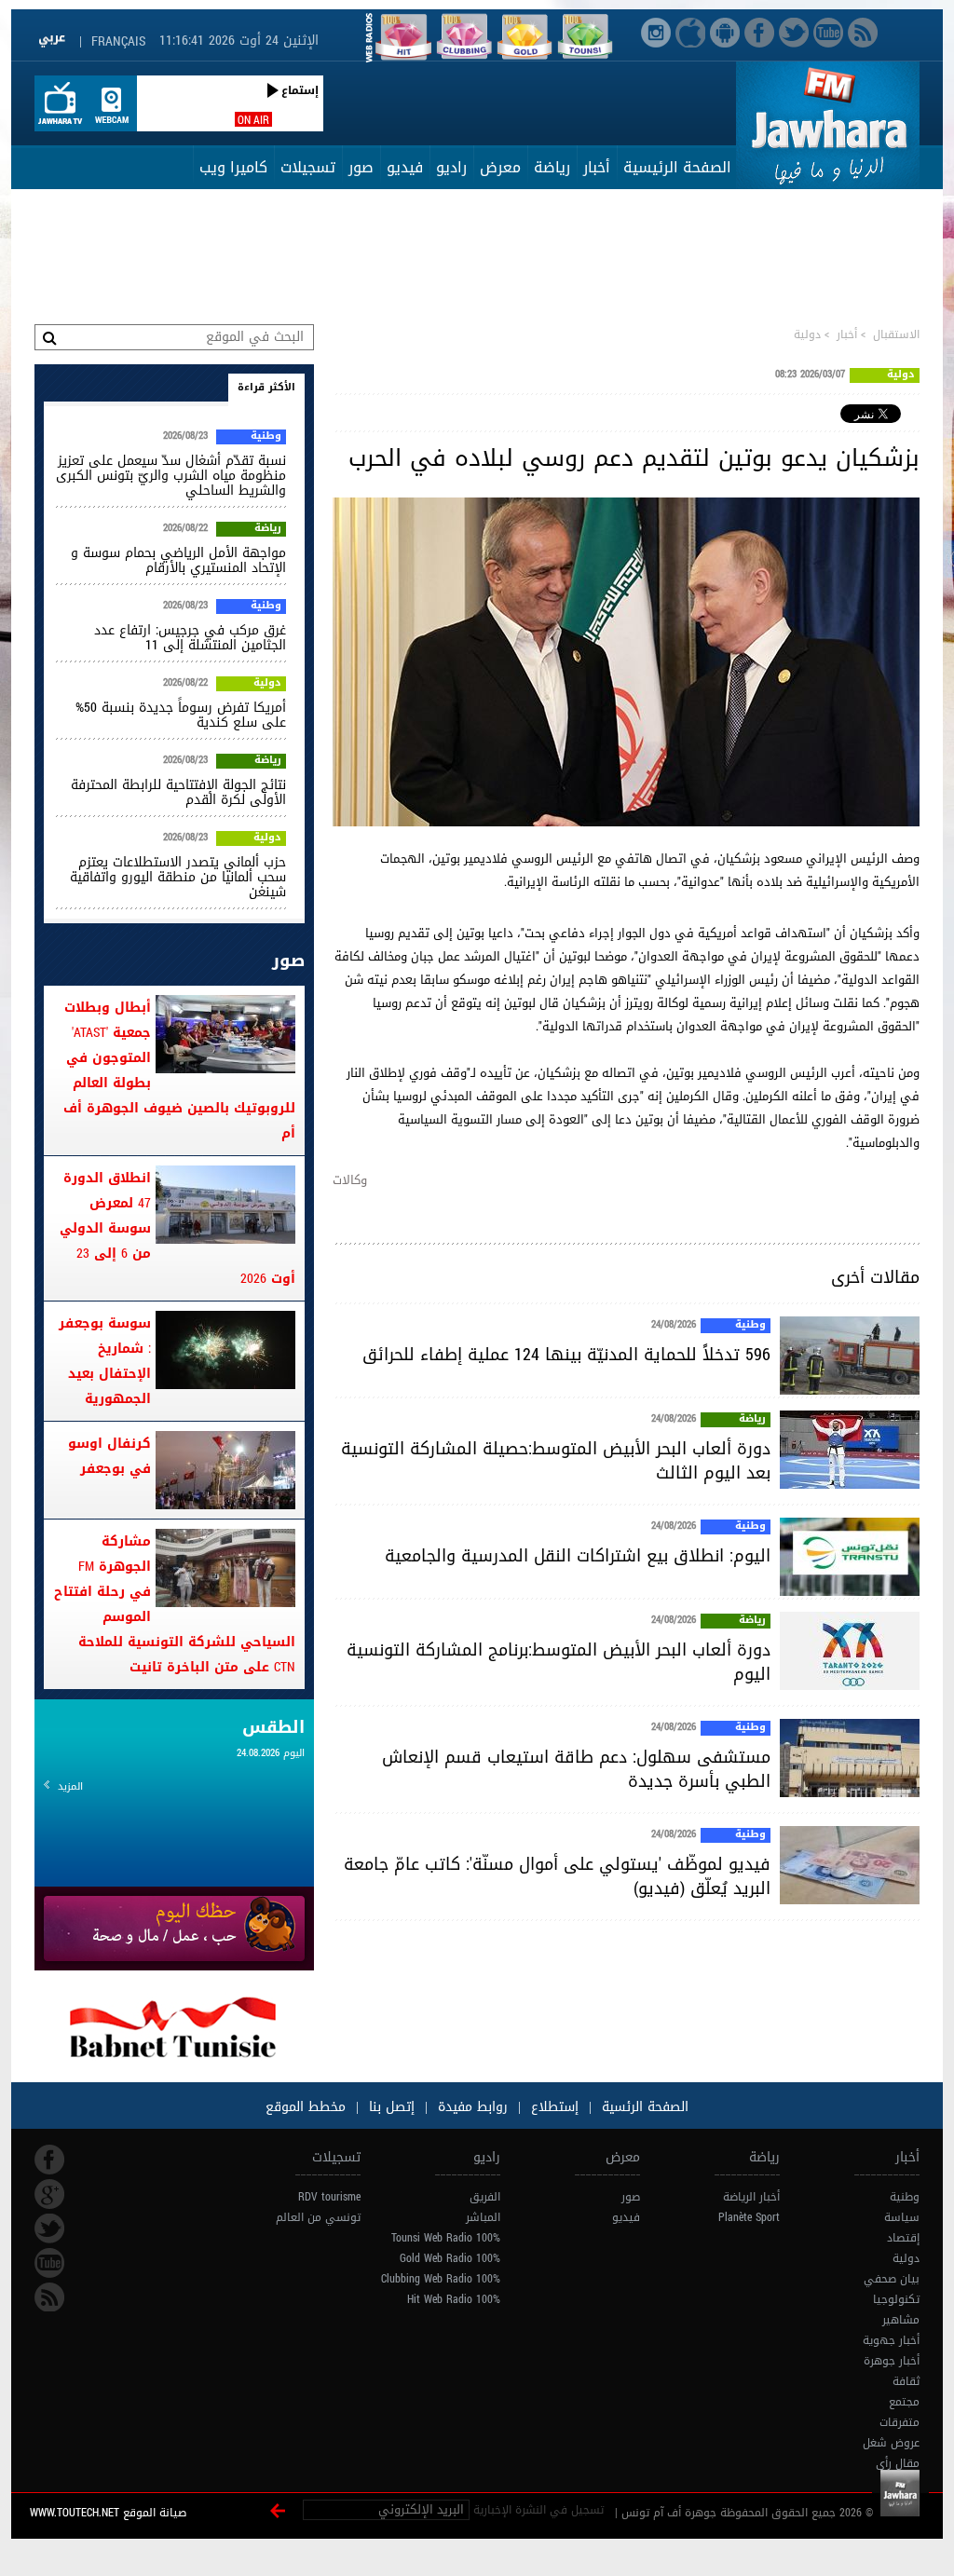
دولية (807, 334)
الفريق (485, 2197)
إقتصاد (903, 2238)
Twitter (49, 2228)
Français (118, 41)
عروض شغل (891, 2443)
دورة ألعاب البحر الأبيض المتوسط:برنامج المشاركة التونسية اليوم (559, 1662)
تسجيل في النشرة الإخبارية (538, 2510)
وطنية (750, 1326)
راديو (451, 167)
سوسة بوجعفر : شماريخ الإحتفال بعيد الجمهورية (105, 1361)
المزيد (70, 1786)
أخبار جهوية (891, 2340)
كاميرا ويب (233, 167)
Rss (49, 2297)
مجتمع (904, 2402)
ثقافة (906, 2381)
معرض (500, 167)
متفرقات (899, 2422)
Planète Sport (749, 2217)
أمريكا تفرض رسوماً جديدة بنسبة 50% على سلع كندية (181, 715)
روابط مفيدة (473, 2107)
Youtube (49, 2263)
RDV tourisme (329, 2197)
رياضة (552, 167)
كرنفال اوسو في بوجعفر (109, 1456)
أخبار (597, 167)
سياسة (902, 2217)
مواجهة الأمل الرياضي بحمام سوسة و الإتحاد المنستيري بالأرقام (178, 560)
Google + (49, 2194)
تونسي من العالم (318, 2217)
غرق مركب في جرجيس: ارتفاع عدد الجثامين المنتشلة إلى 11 (190, 638)
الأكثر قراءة (266, 387)
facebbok (49, 2160)
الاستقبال (896, 334)
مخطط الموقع (306, 2107)
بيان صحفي (892, 2279)
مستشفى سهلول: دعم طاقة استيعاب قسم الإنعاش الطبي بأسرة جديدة (576, 1769)
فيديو (405, 167)
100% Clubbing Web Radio (441, 2279)
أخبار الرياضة (751, 2197)
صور (361, 167)
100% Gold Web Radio (450, 2258)
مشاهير (901, 2320)
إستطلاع (552, 2107)
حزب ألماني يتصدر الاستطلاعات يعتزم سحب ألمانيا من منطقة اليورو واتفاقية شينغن (178, 877)
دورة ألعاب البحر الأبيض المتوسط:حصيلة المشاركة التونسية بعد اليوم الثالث (556, 1461)
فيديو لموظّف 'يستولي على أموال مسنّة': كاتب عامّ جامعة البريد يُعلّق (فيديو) (557, 1876)
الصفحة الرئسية (643, 2107)
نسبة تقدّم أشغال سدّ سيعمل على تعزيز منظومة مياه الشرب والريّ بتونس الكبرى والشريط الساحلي (171, 476)
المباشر (483, 2217)
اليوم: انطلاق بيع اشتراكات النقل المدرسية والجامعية (578, 1556)
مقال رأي (898, 2463)
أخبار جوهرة (892, 2361)
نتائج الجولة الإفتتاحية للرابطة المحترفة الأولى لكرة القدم (178, 792)
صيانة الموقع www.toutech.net (108, 2513)
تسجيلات (308, 167)
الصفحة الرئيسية (677, 167)
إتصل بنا (389, 2107)
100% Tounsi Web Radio (446, 2238)
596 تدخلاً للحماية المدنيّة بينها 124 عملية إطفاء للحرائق (566, 1355)
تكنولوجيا (896, 2299)
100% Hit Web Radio (454, 2299)
